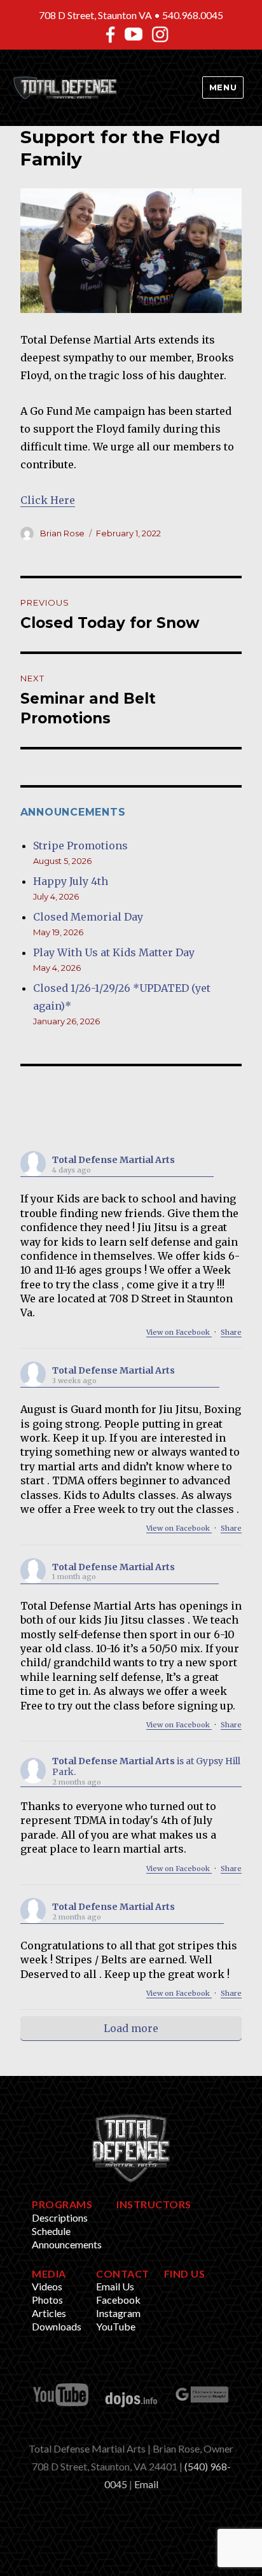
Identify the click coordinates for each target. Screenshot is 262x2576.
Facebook (118, 2300)
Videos (47, 2286)
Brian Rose (62, 533)
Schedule (51, 2231)
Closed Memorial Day (88, 917)
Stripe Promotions (80, 846)
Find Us (185, 2273)
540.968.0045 (193, 15)
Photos (47, 2300)
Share (231, 1332)
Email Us (115, 2286)
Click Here (48, 500)
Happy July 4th (71, 881)
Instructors (154, 2204)
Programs (62, 2204)
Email (146, 2484)
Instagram (118, 2313)
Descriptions (60, 2217)
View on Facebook (179, 1332)
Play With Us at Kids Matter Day (114, 952)
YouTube (116, 2326)
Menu (223, 87)
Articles (49, 2313)
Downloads (57, 2326)
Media (49, 2273)
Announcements (67, 2244)
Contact (123, 2273)
